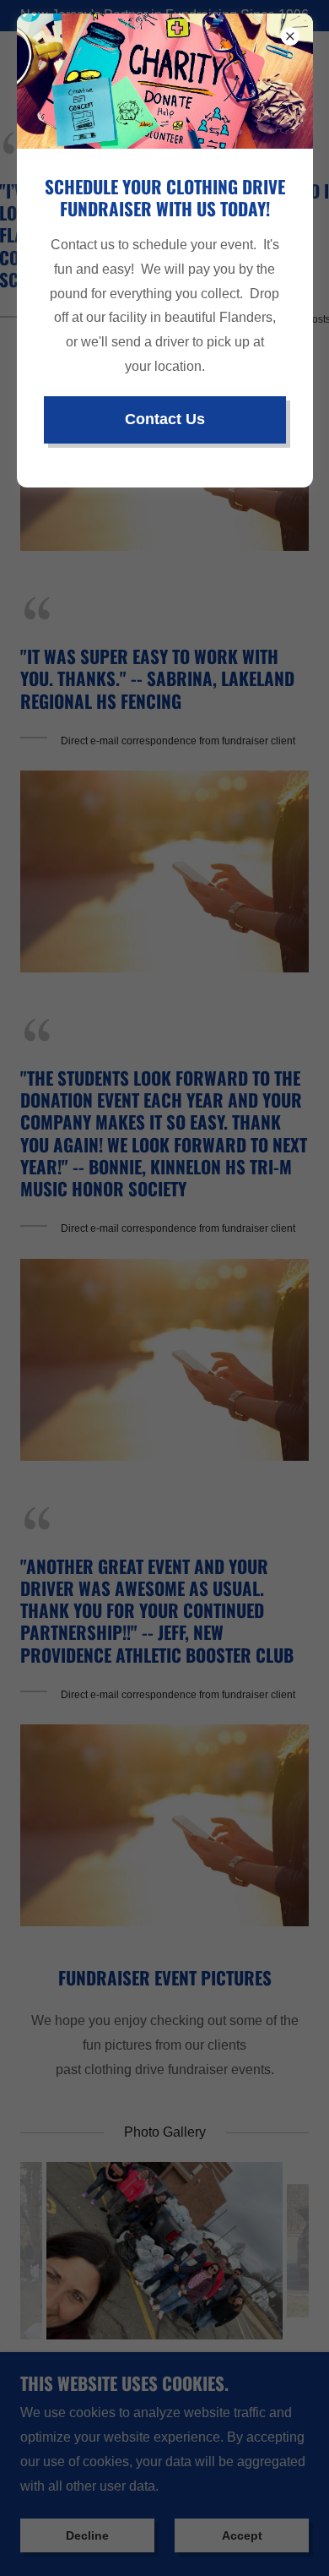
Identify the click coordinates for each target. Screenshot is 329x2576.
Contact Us (165, 419)
